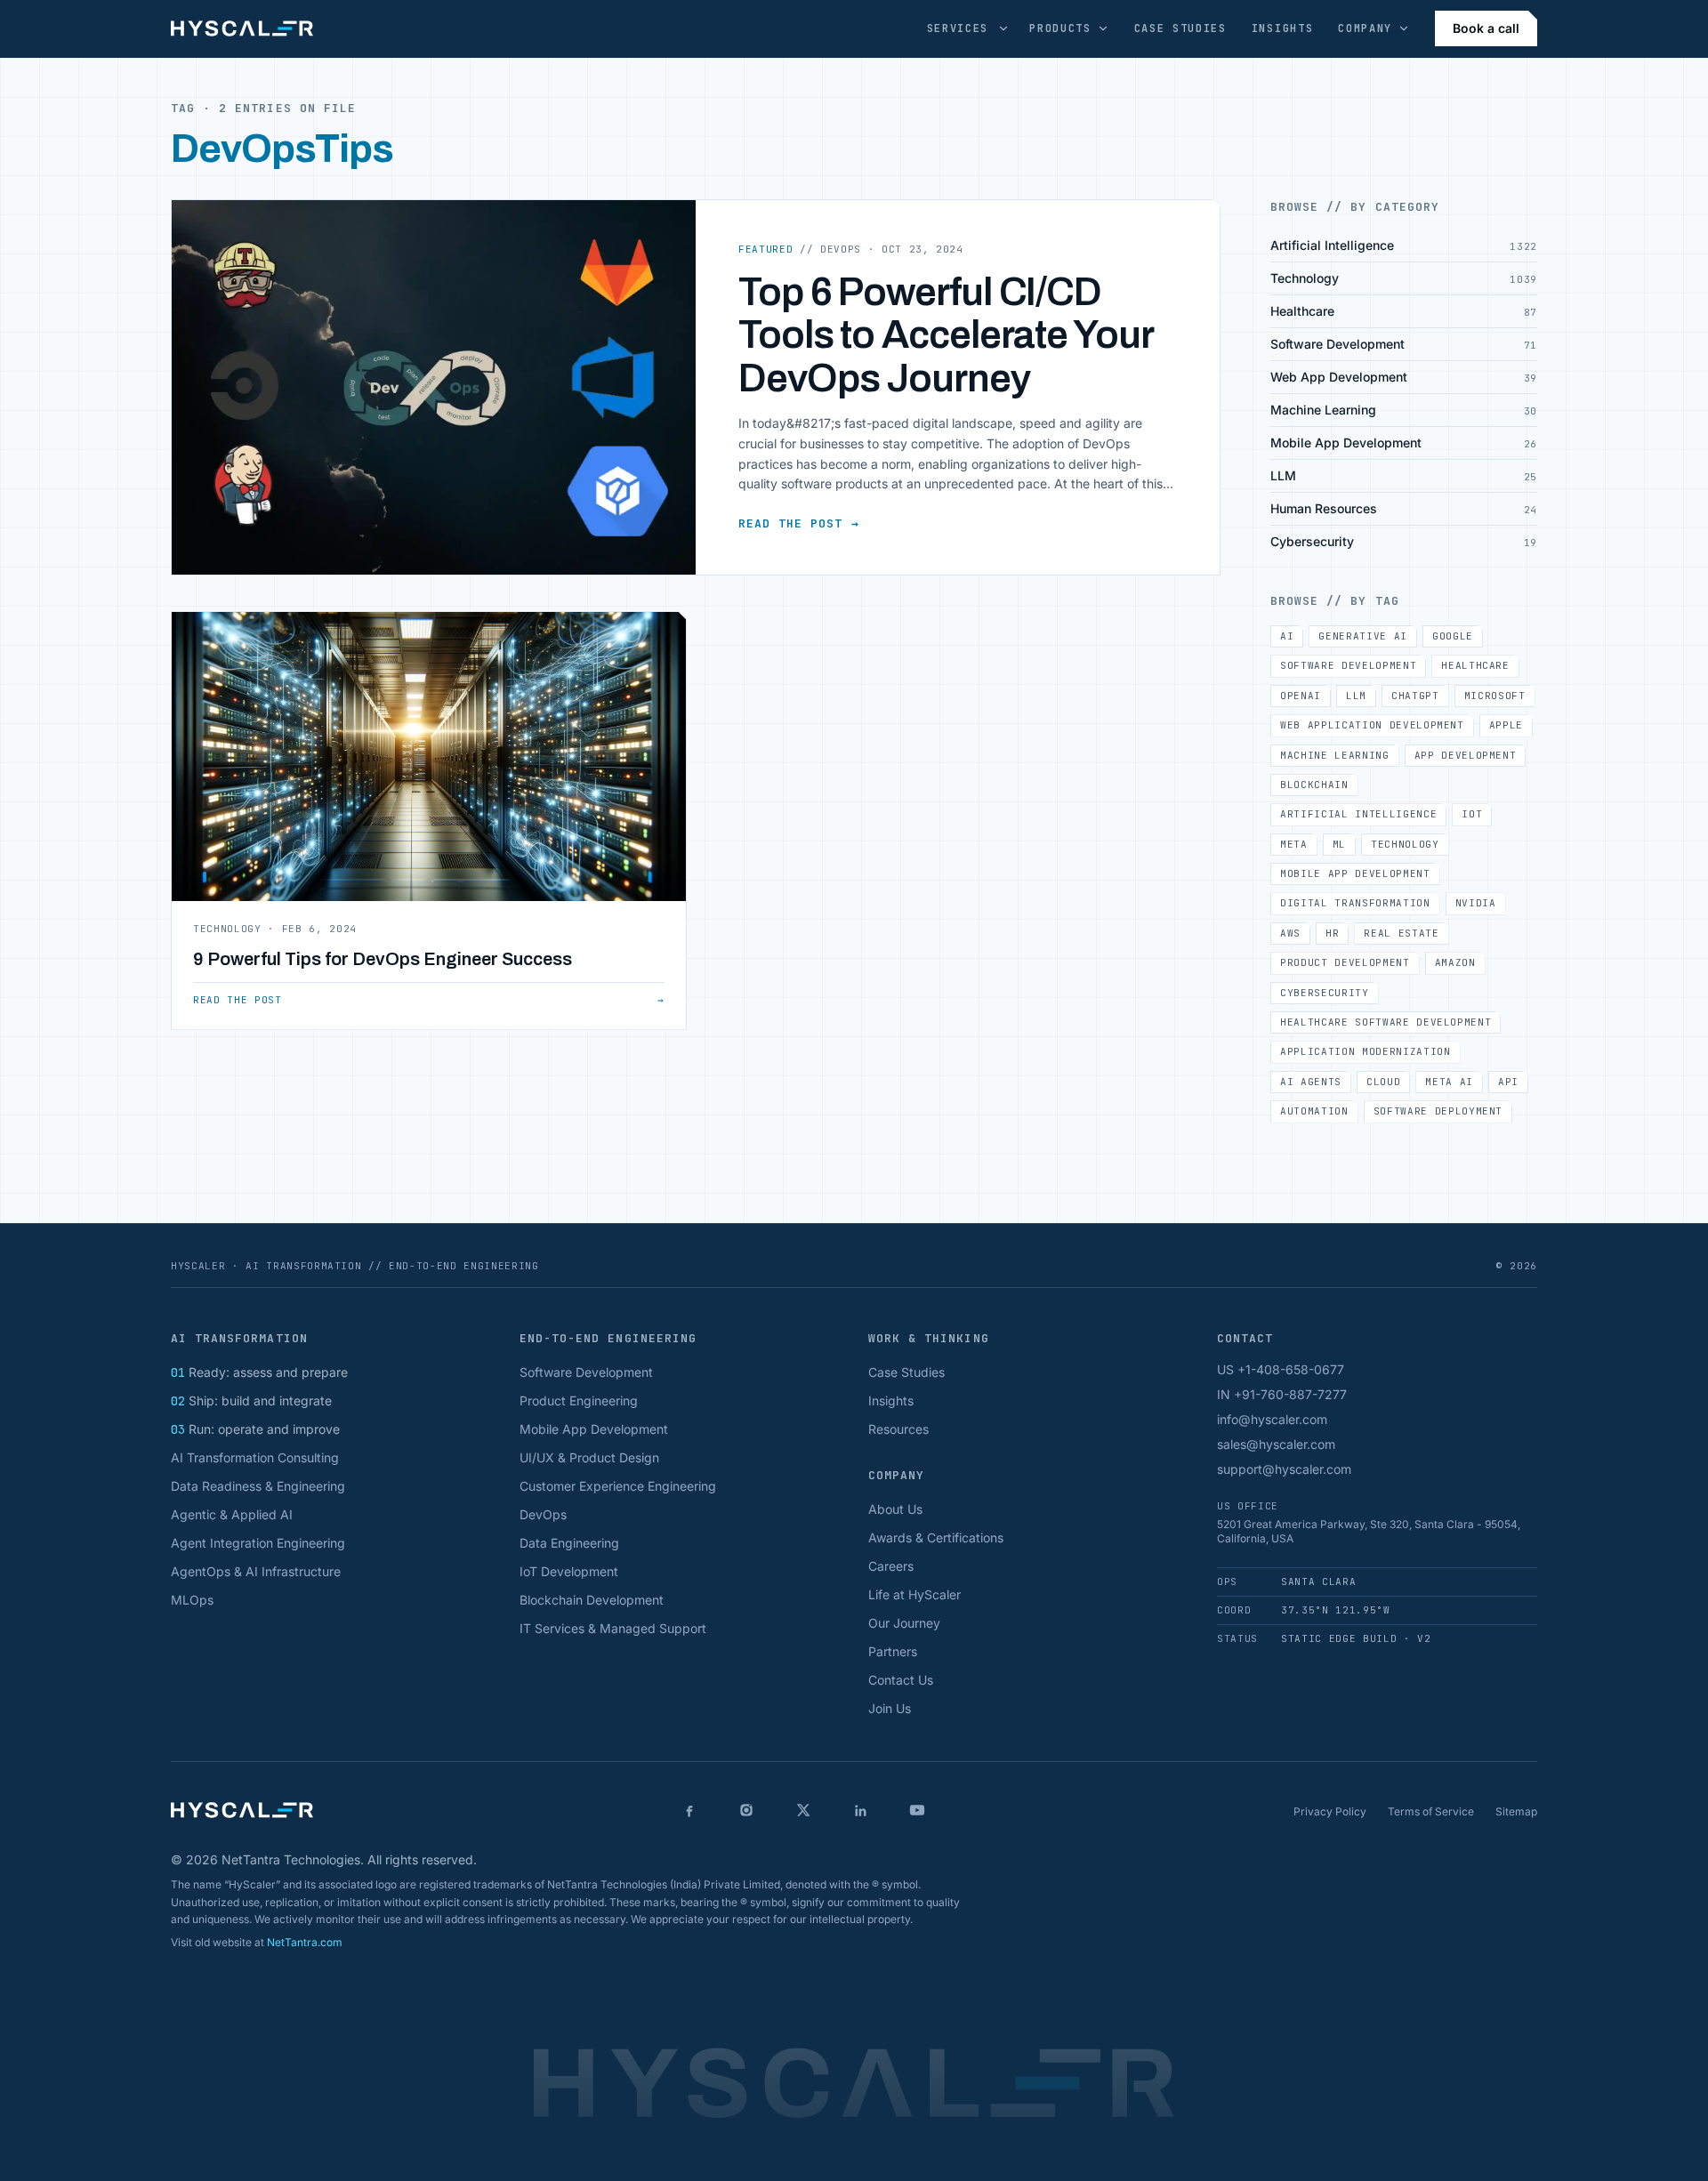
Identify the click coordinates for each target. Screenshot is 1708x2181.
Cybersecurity (1325, 993)
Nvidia (1476, 903)
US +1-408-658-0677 (1281, 1369)
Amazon (1455, 962)
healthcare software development (1386, 1022)
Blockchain (1314, 785)
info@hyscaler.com (1272, 1419)
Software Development (1348, 665)
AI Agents (1311, 1082)
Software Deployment (1438, 1111)
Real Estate (1401, 933)
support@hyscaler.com (1284, 1469)
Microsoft (1495, 696)
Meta (1294, 844)
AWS (1290, 933)
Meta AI (1449, 1082)
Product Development (1345, 962)
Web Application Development (1372, 725)
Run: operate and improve (255, 1429)
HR (1332, 933)
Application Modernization (1366, 1051)
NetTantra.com (305, 1942)
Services (958, 28)
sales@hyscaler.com (1276, 1444)
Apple (1506, 725)
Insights (1282, 28)
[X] (803, 1810)
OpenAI (1301, 696)
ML (1339, 844)
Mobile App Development (1355, 873)
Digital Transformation (1355, 903)
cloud (1383, 1082)
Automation (1314, 1111)
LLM (1356, 696)
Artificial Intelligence (1358, 814)
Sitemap (1516, 1811)
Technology (1405, 844)
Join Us (890, 1708)
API (1508, 1082)
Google (1453, 636)
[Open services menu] (1003, 28)
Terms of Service (1431, 1811)
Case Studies (1180, 28)
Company (1365, 28)
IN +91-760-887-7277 (1282, 1394)
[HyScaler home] (242, 28)
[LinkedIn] (860, 1810)
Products (1060, 28)
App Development (1466, 755)
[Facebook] (689, 1810)
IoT (1472, 814)
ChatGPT (1415, 696)
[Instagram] (746, 1810)
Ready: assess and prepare (259, 1372)
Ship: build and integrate (251, 1400)
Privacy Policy (1330, 1811)
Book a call (1486, 28)
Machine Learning (1335, 755)
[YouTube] (917, 1810)
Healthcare (1475, 665)
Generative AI (1363, 636)
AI (1287, 636)
